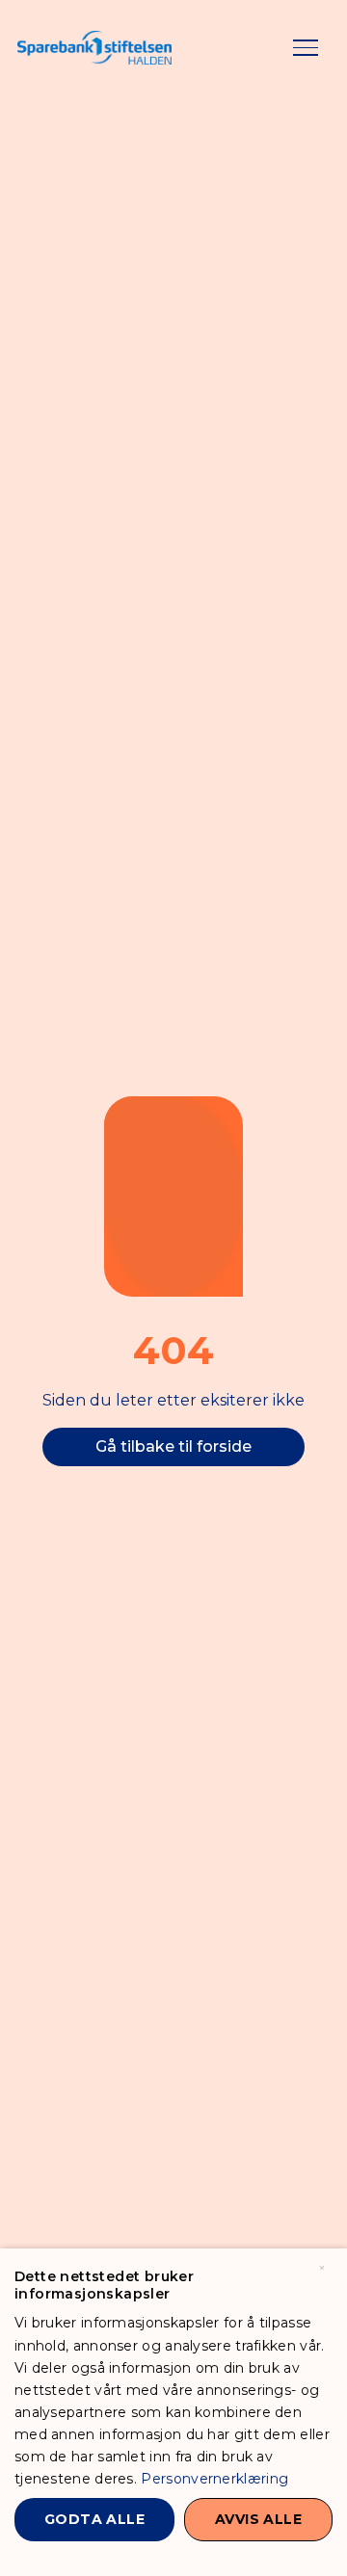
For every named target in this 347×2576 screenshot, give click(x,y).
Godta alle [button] (94, 2519)
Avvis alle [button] (258, 2519)
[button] (306, 48)
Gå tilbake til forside (173, 1446)
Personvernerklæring (214, 2479)
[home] (94, 48)
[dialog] (173, 2412)
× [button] (322, 2269)
